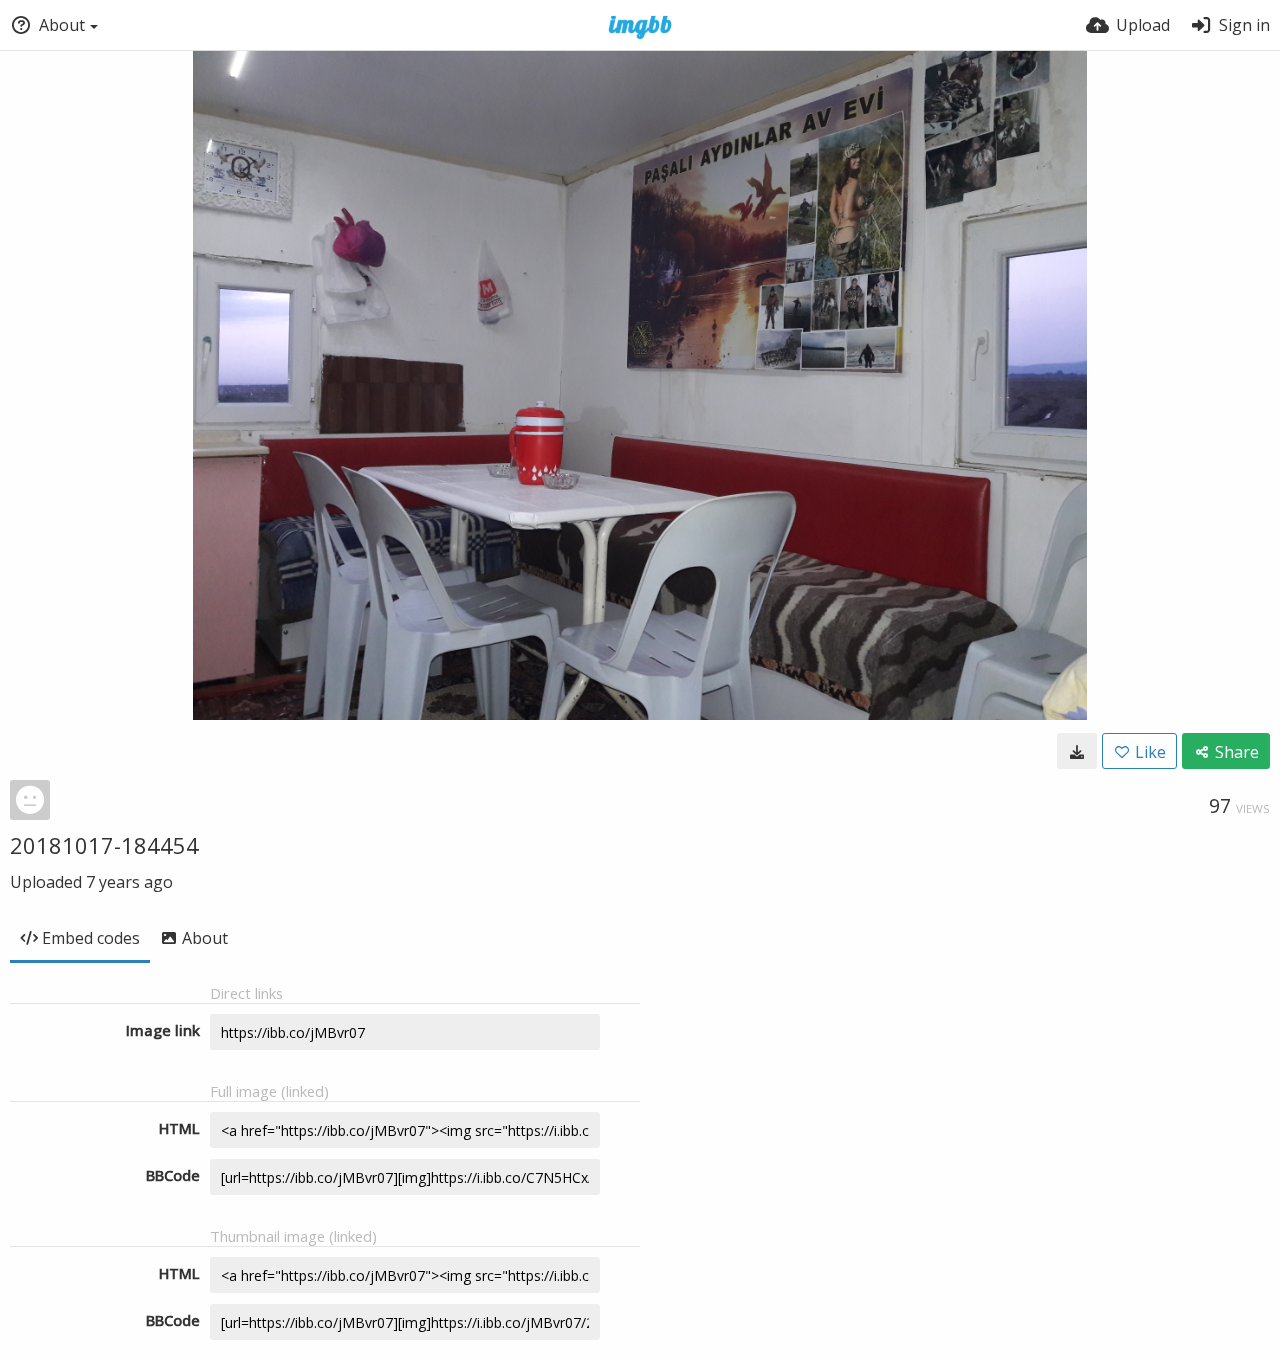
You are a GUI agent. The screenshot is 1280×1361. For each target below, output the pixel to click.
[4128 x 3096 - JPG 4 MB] (1077, 751)
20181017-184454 (104, 845)
